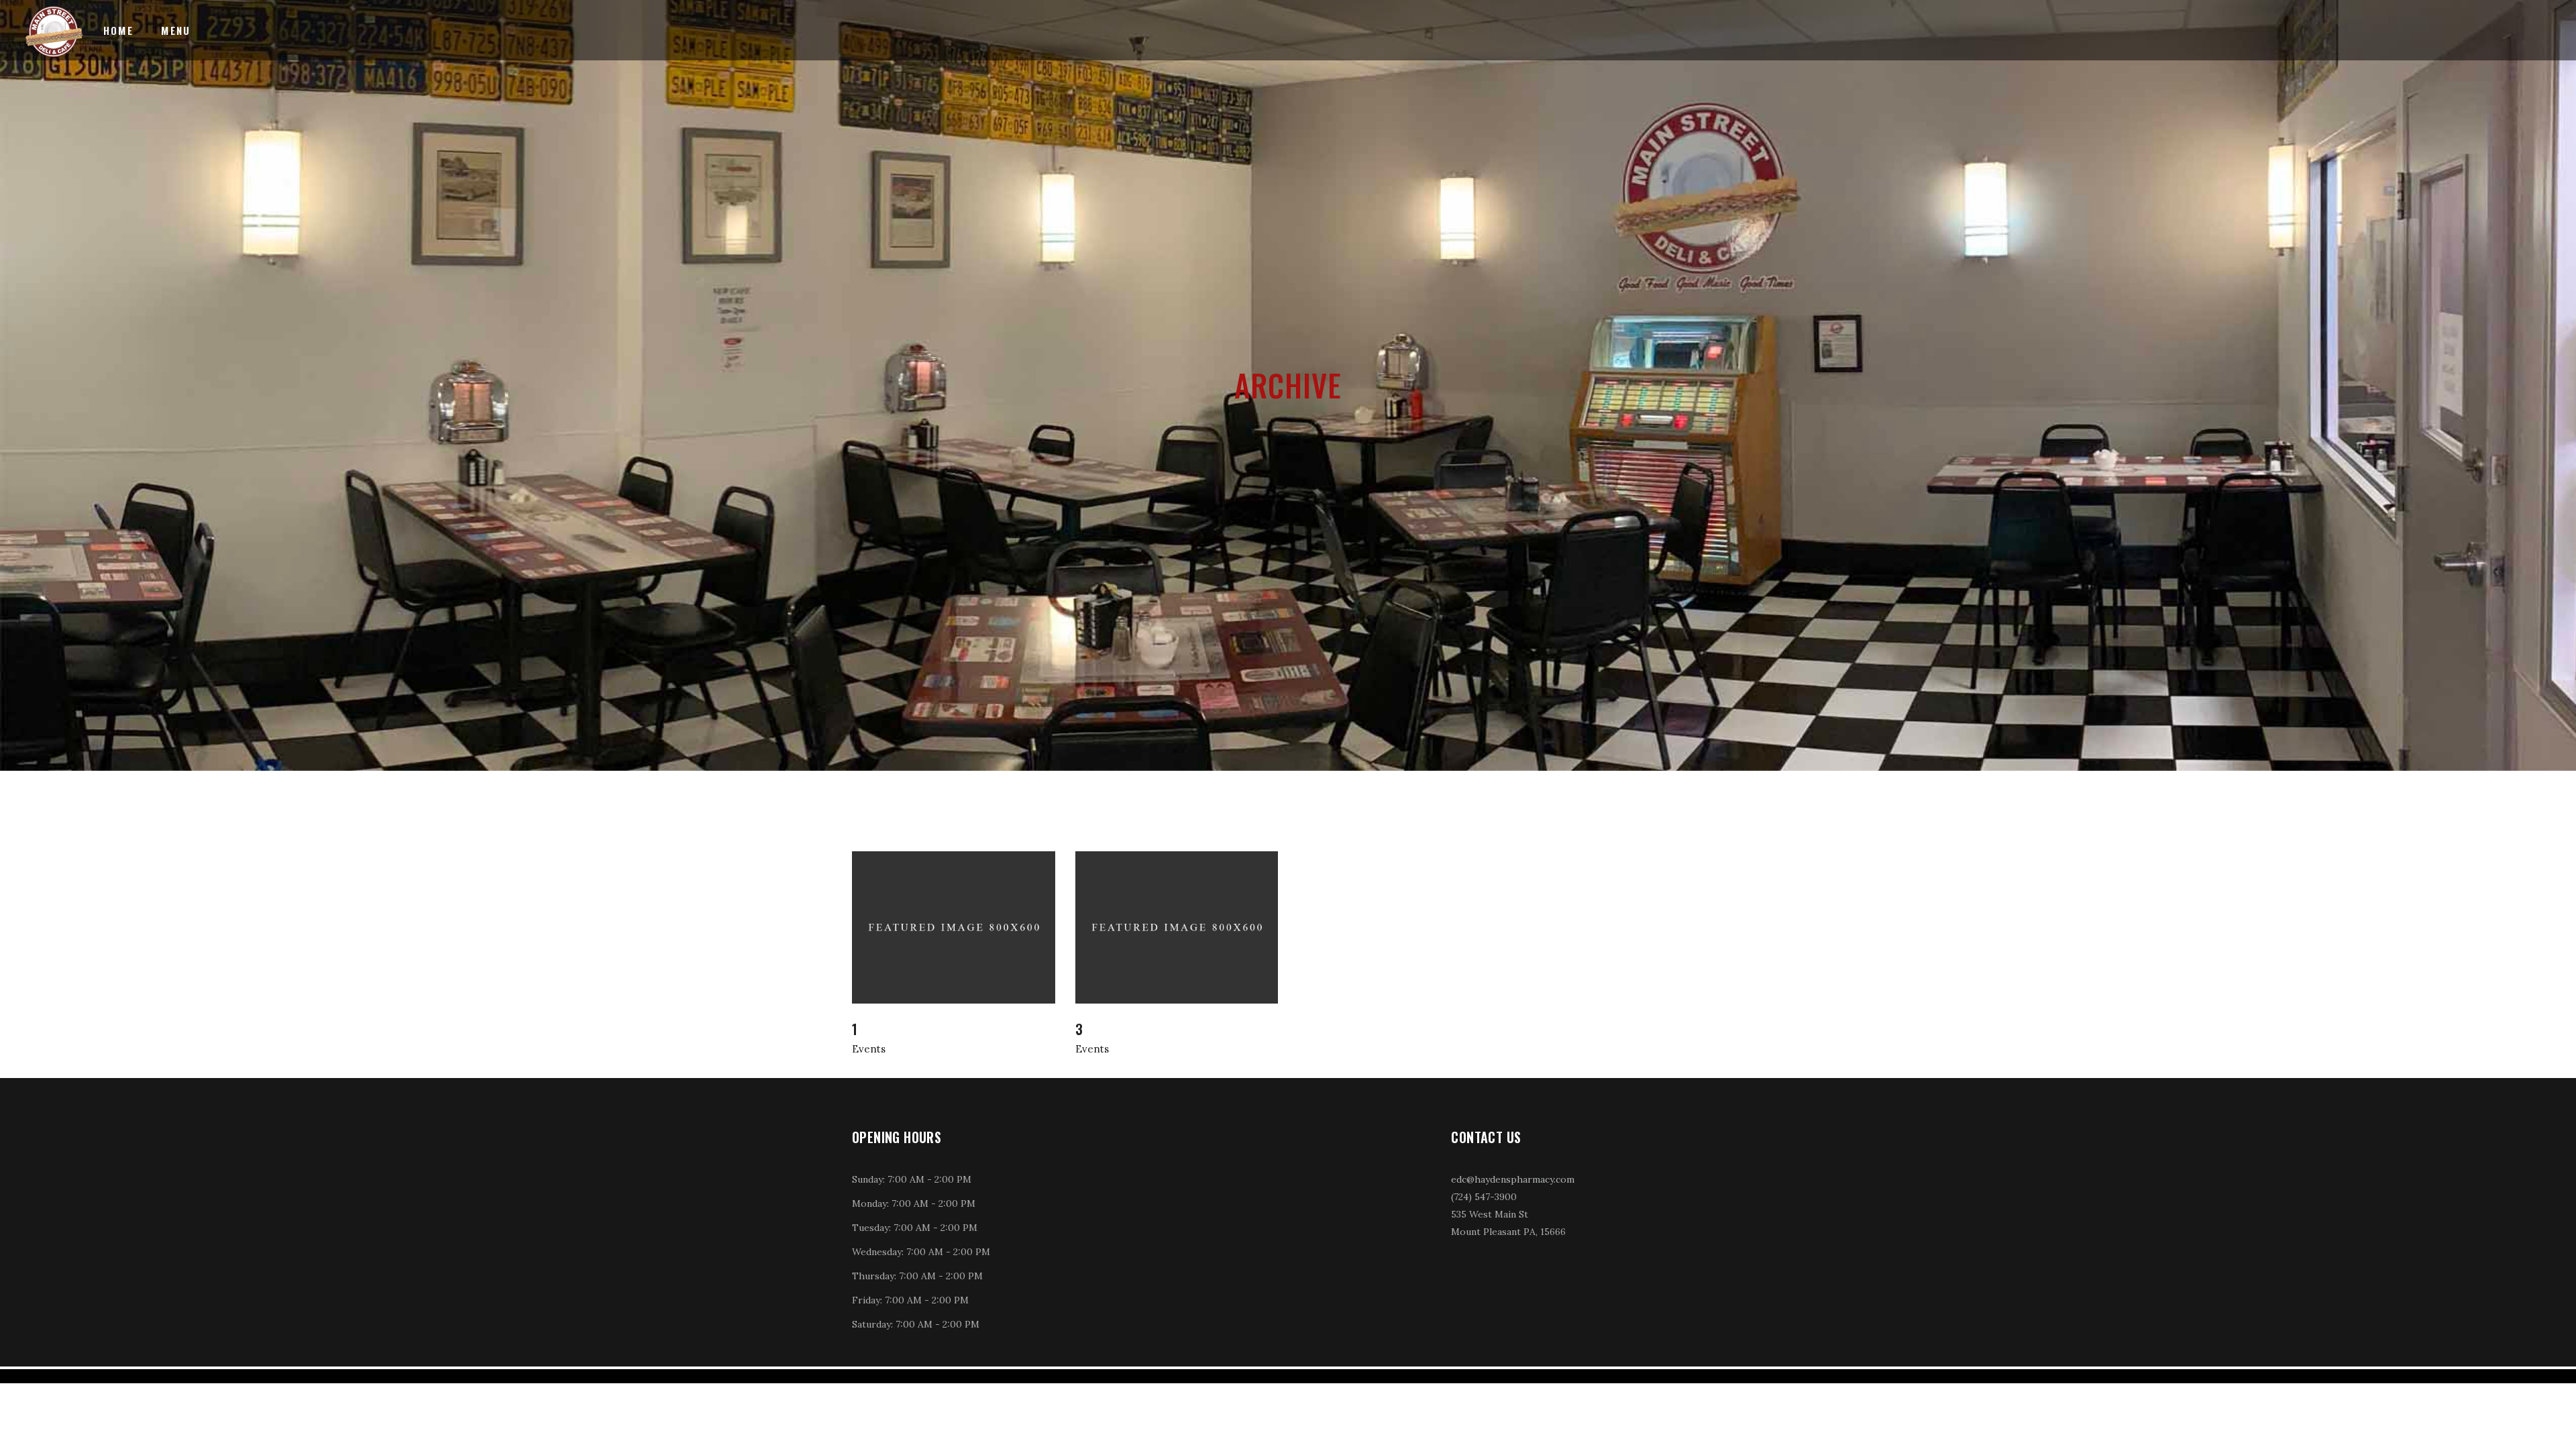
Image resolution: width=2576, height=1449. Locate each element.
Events (869, 1049)
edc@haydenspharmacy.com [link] (1513, 1179)
